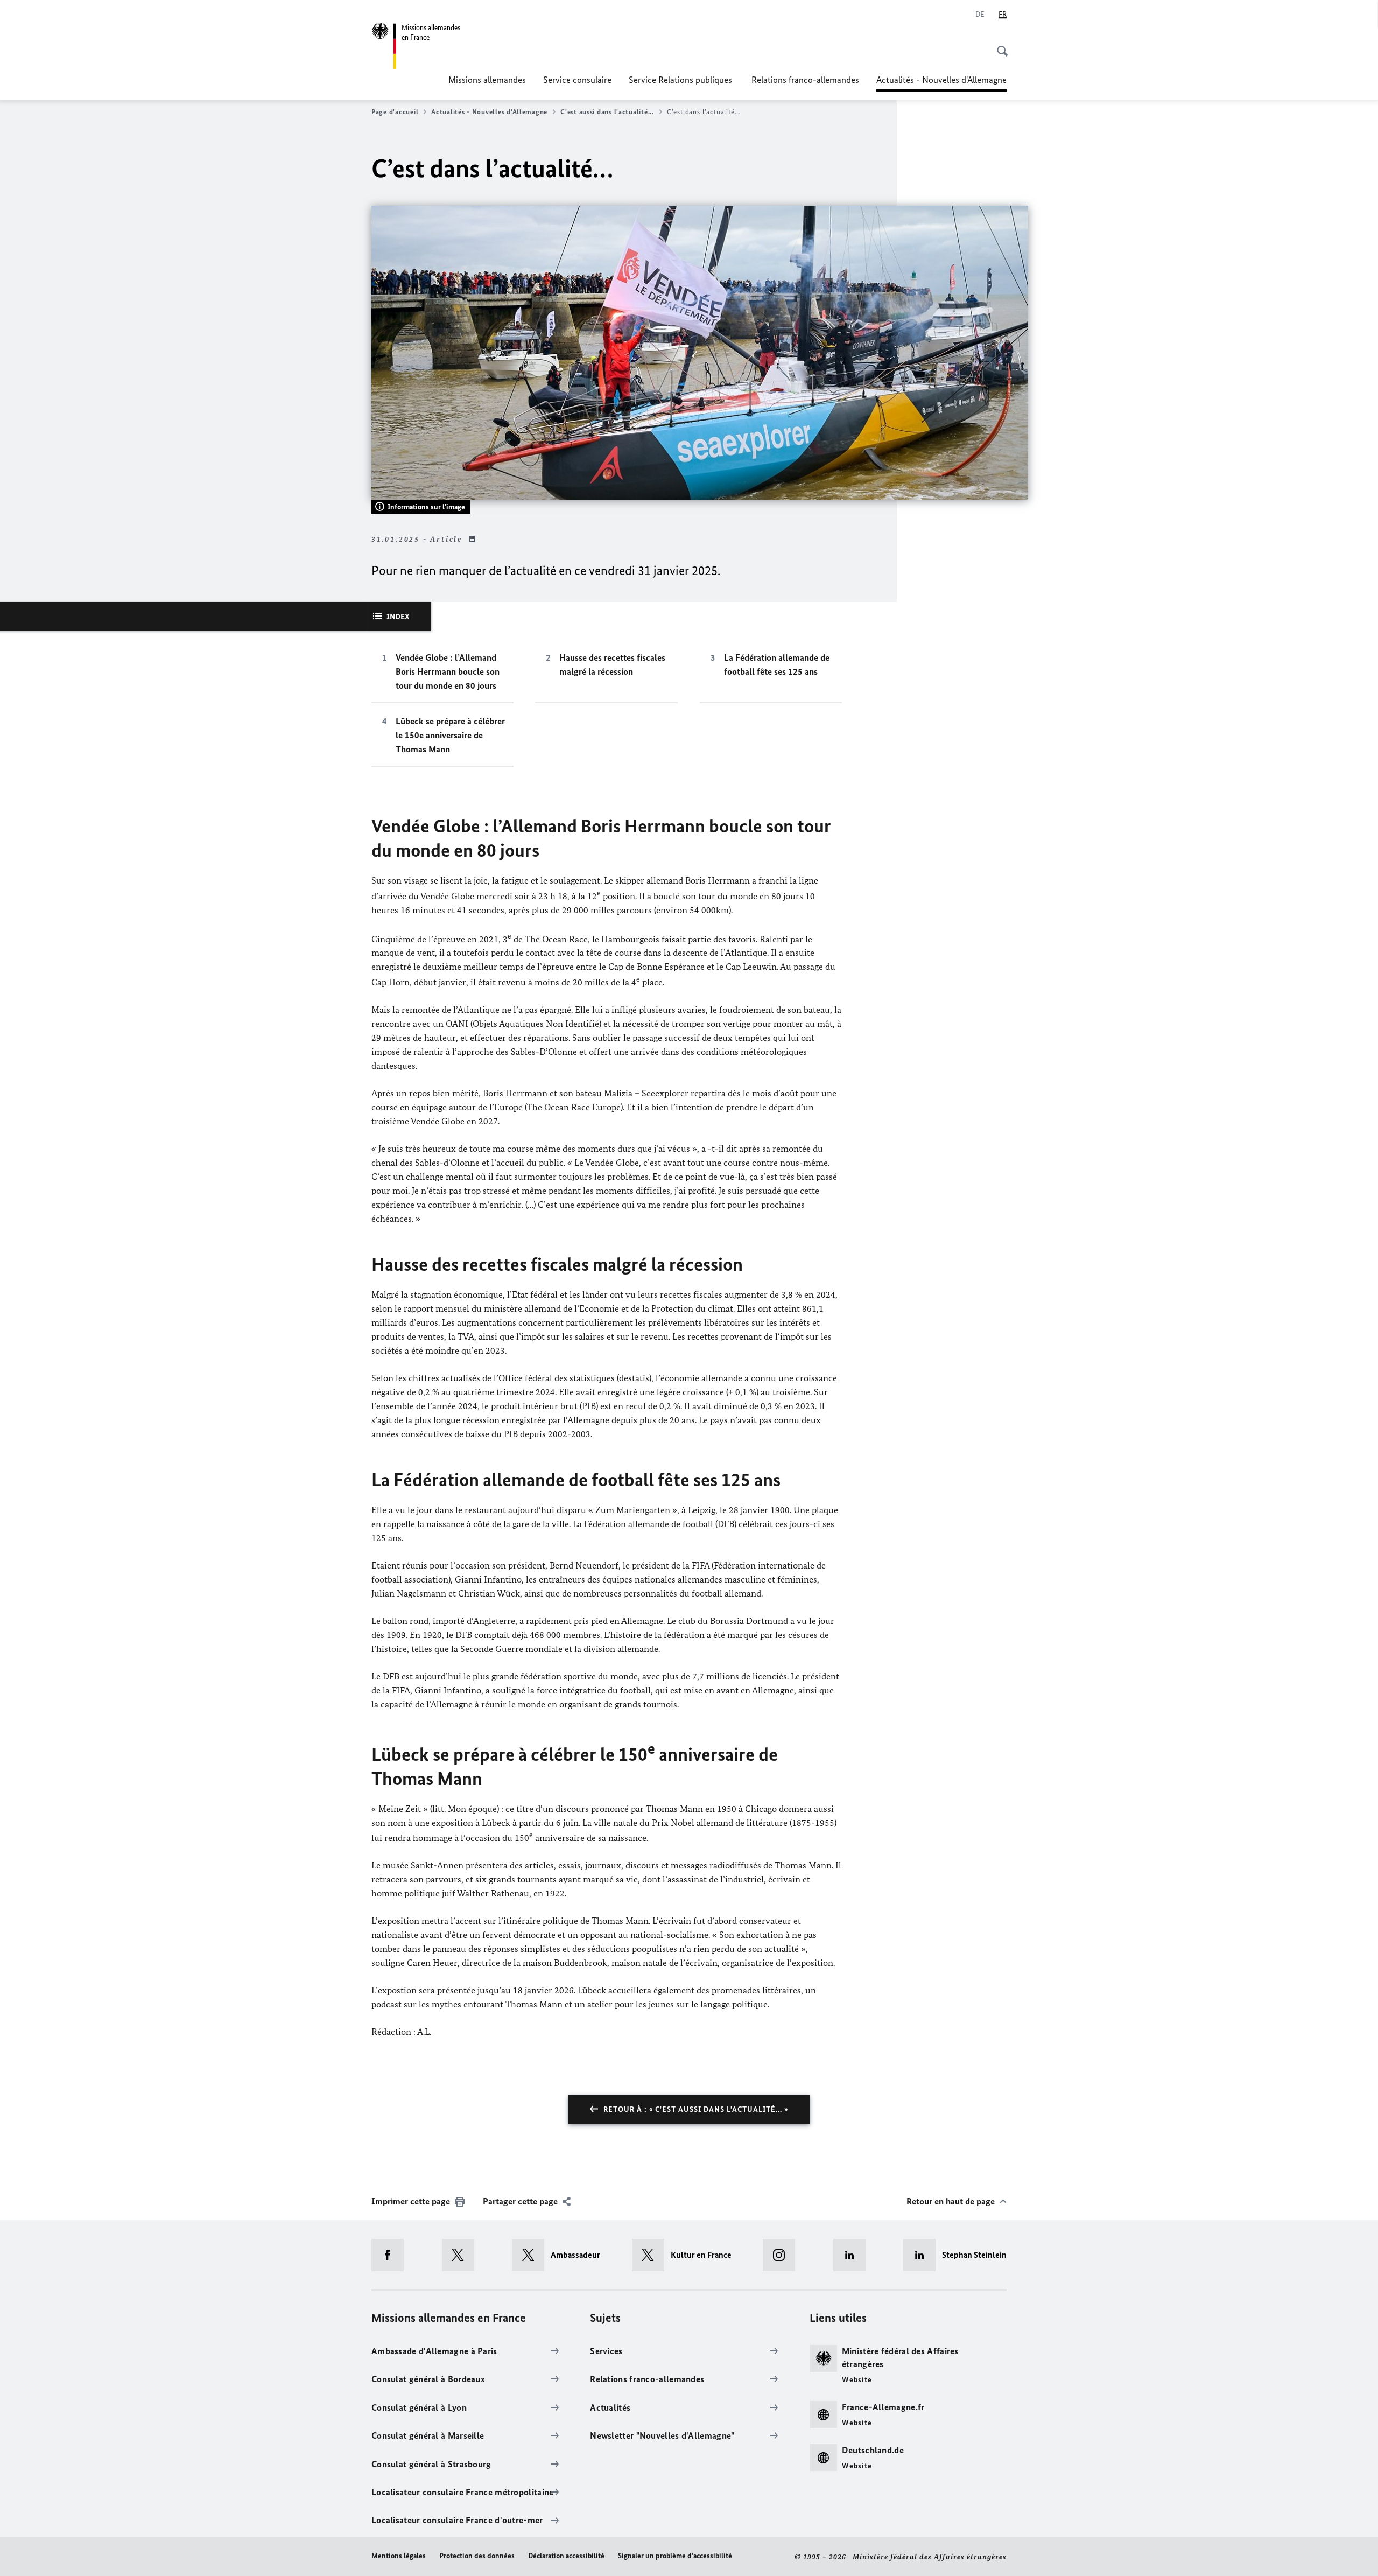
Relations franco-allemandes (805, 80)
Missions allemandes (487, 80)
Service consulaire (577, 80)
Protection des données (477, 2556)
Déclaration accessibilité (566, 2556)
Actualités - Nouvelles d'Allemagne (941, 83)
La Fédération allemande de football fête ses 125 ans (777, 664)
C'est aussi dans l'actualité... (607, 112)
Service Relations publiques (681, 80)
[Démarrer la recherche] (999, 45)
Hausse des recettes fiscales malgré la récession (612, 664)
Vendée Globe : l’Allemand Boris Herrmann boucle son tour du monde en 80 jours (448, 671)
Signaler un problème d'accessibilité (675, 2556)
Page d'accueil (395, 112)
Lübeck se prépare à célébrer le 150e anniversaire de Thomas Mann (450, 735)
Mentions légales (399, 2556)
